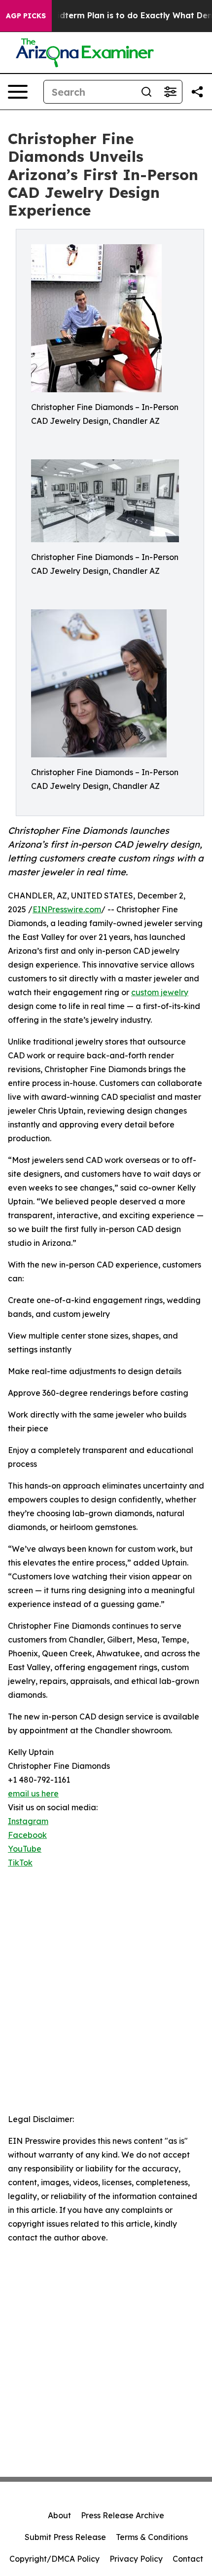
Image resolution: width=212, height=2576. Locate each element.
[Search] (146, 92)
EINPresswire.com (67, 909)
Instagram (28, 1821)
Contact (188, 2559)
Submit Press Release (65, 2537)
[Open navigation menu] (18, 92)
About (59, 2515)
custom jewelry (160, 992)
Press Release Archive (123, 2515)
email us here (33, 1793)
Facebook (27, 1835)
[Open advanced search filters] (170, 92)
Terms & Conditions (152, 2537)
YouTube (25, 1849)
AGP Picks (26, 16)
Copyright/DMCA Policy (54, 2559)
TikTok (20, 1863)
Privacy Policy (136, 2559)
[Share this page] (197, 92)
